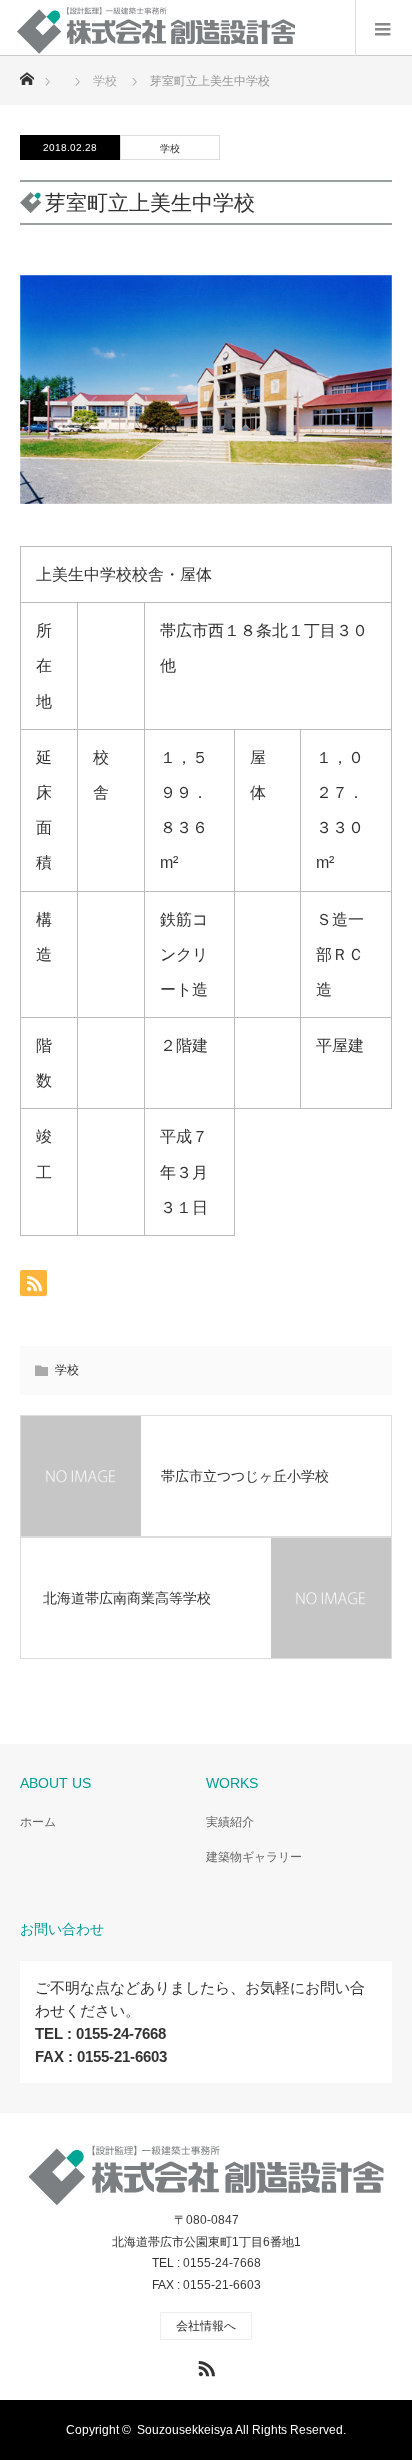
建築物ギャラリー (254, 1857)
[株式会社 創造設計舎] (176, 39)
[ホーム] (26, 73)
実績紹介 (230, 1822)
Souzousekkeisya (185, 2430)
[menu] (383, 28)
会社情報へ (206, 2326)
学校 (170, 148)
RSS (204, 2365)
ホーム (38, 1822)
